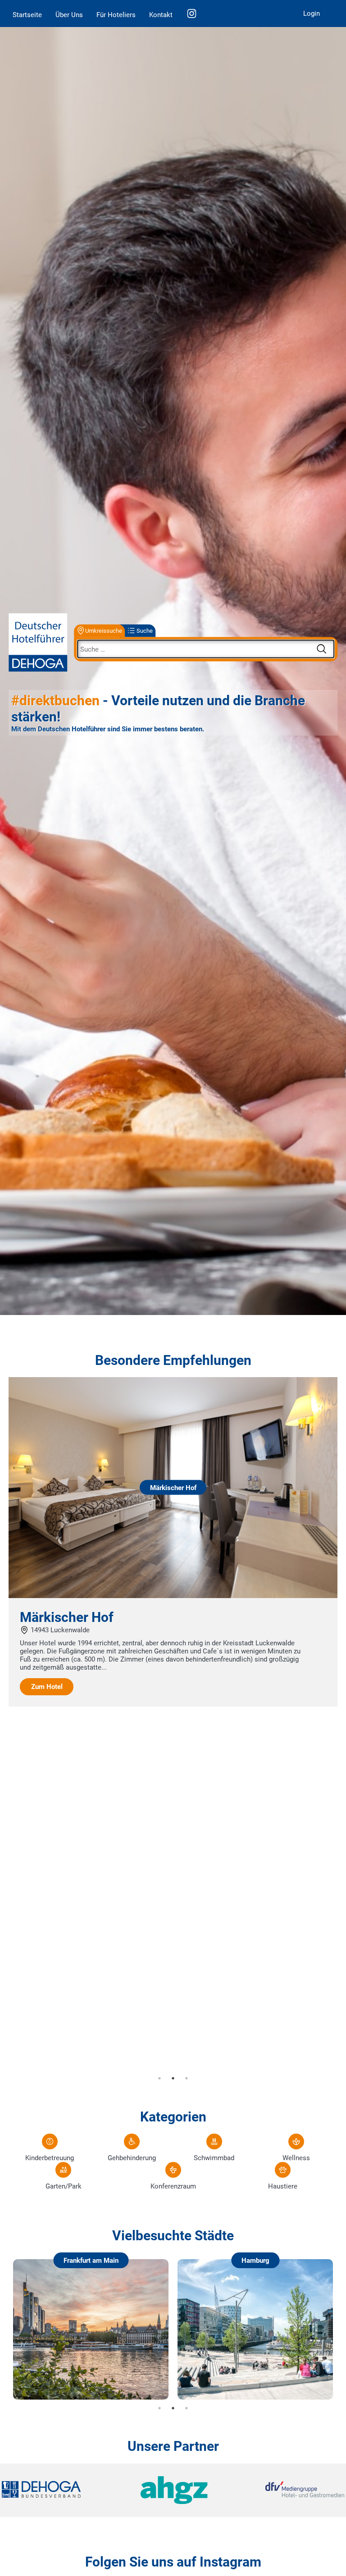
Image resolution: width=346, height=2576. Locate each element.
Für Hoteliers (116, 15)
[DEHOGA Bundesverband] (59, 2490)
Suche (145, 631)
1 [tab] (159, 2078)
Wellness (296, 2158)
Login (312, 14)
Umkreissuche (104, 631)
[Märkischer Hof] (173, 1596)
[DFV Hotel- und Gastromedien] (287, 2490)
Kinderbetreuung (50, 2158)
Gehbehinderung (132, 2158)
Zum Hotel (47, 1687)
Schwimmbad (214, 2158)
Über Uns (69, 15)
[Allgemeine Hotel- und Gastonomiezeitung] (173, 2490)
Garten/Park (64, 2186)
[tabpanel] (173, 1542)
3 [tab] (187, 2078)
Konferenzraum (173, 2186)
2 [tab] (173, 2078)
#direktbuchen (55, 700)
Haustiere (283, 2186)
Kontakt (161, 15)
